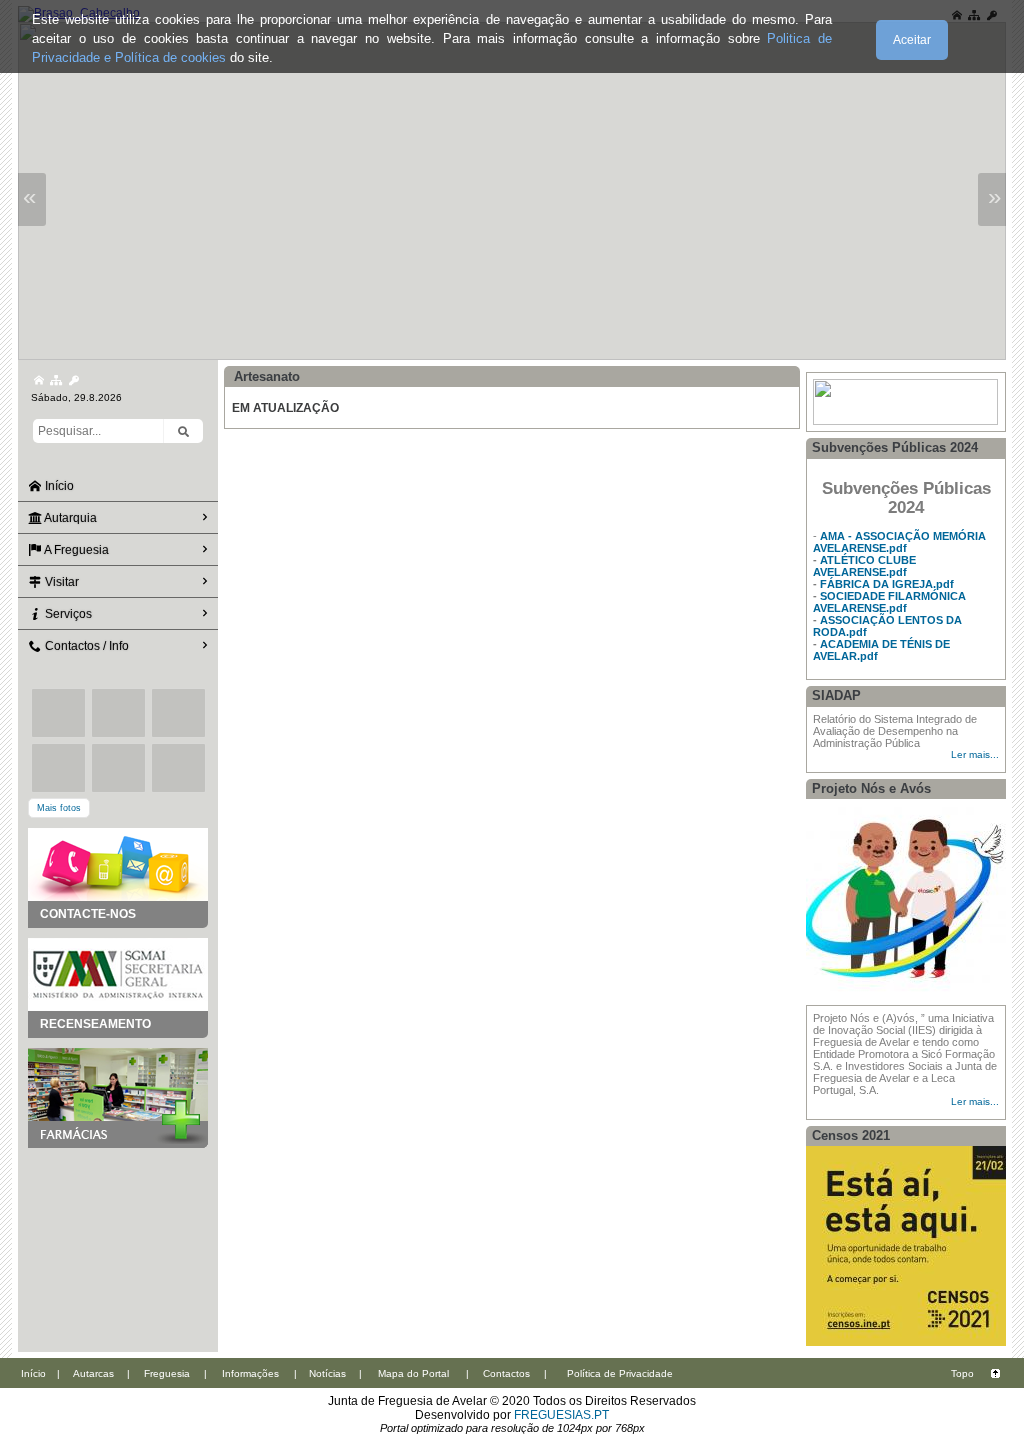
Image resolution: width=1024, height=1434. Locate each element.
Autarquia (69, 518)
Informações (250, 1373)
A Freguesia (75, 550)
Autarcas (93, 1373)
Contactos (506, 1373)
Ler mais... (975, 754)
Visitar (60, 582)
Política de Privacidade (620, 1373)
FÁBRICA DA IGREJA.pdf (887, 584)
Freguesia (167, 1373)
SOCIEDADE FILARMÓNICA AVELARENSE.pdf (889, 602)
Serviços (67, 614)
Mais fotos (59, 808)
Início (58, 486)
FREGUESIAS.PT (561, 1415)
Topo (962, 1373)
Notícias (327, 1373)
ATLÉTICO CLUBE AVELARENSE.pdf (864, 566)
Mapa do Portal (413, 1373)
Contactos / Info (85, 646)
